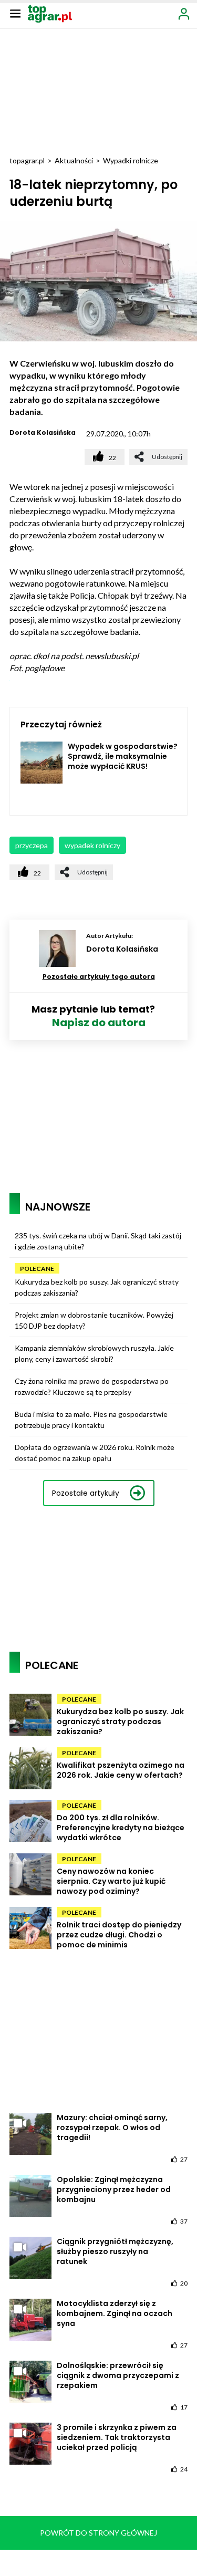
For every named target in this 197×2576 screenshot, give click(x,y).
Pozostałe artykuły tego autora (99, 977)
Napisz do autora (99, 1023)
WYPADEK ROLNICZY (92, 845)
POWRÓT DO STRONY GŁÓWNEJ (98, 2533)
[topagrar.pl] (50, 13)
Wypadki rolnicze (131, 160)
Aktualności (74, 160)
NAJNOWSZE (58, 1207)
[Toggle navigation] (15, 13)
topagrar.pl (27, 160)
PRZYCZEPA (32, 845)
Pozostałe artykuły (86, 1493)
